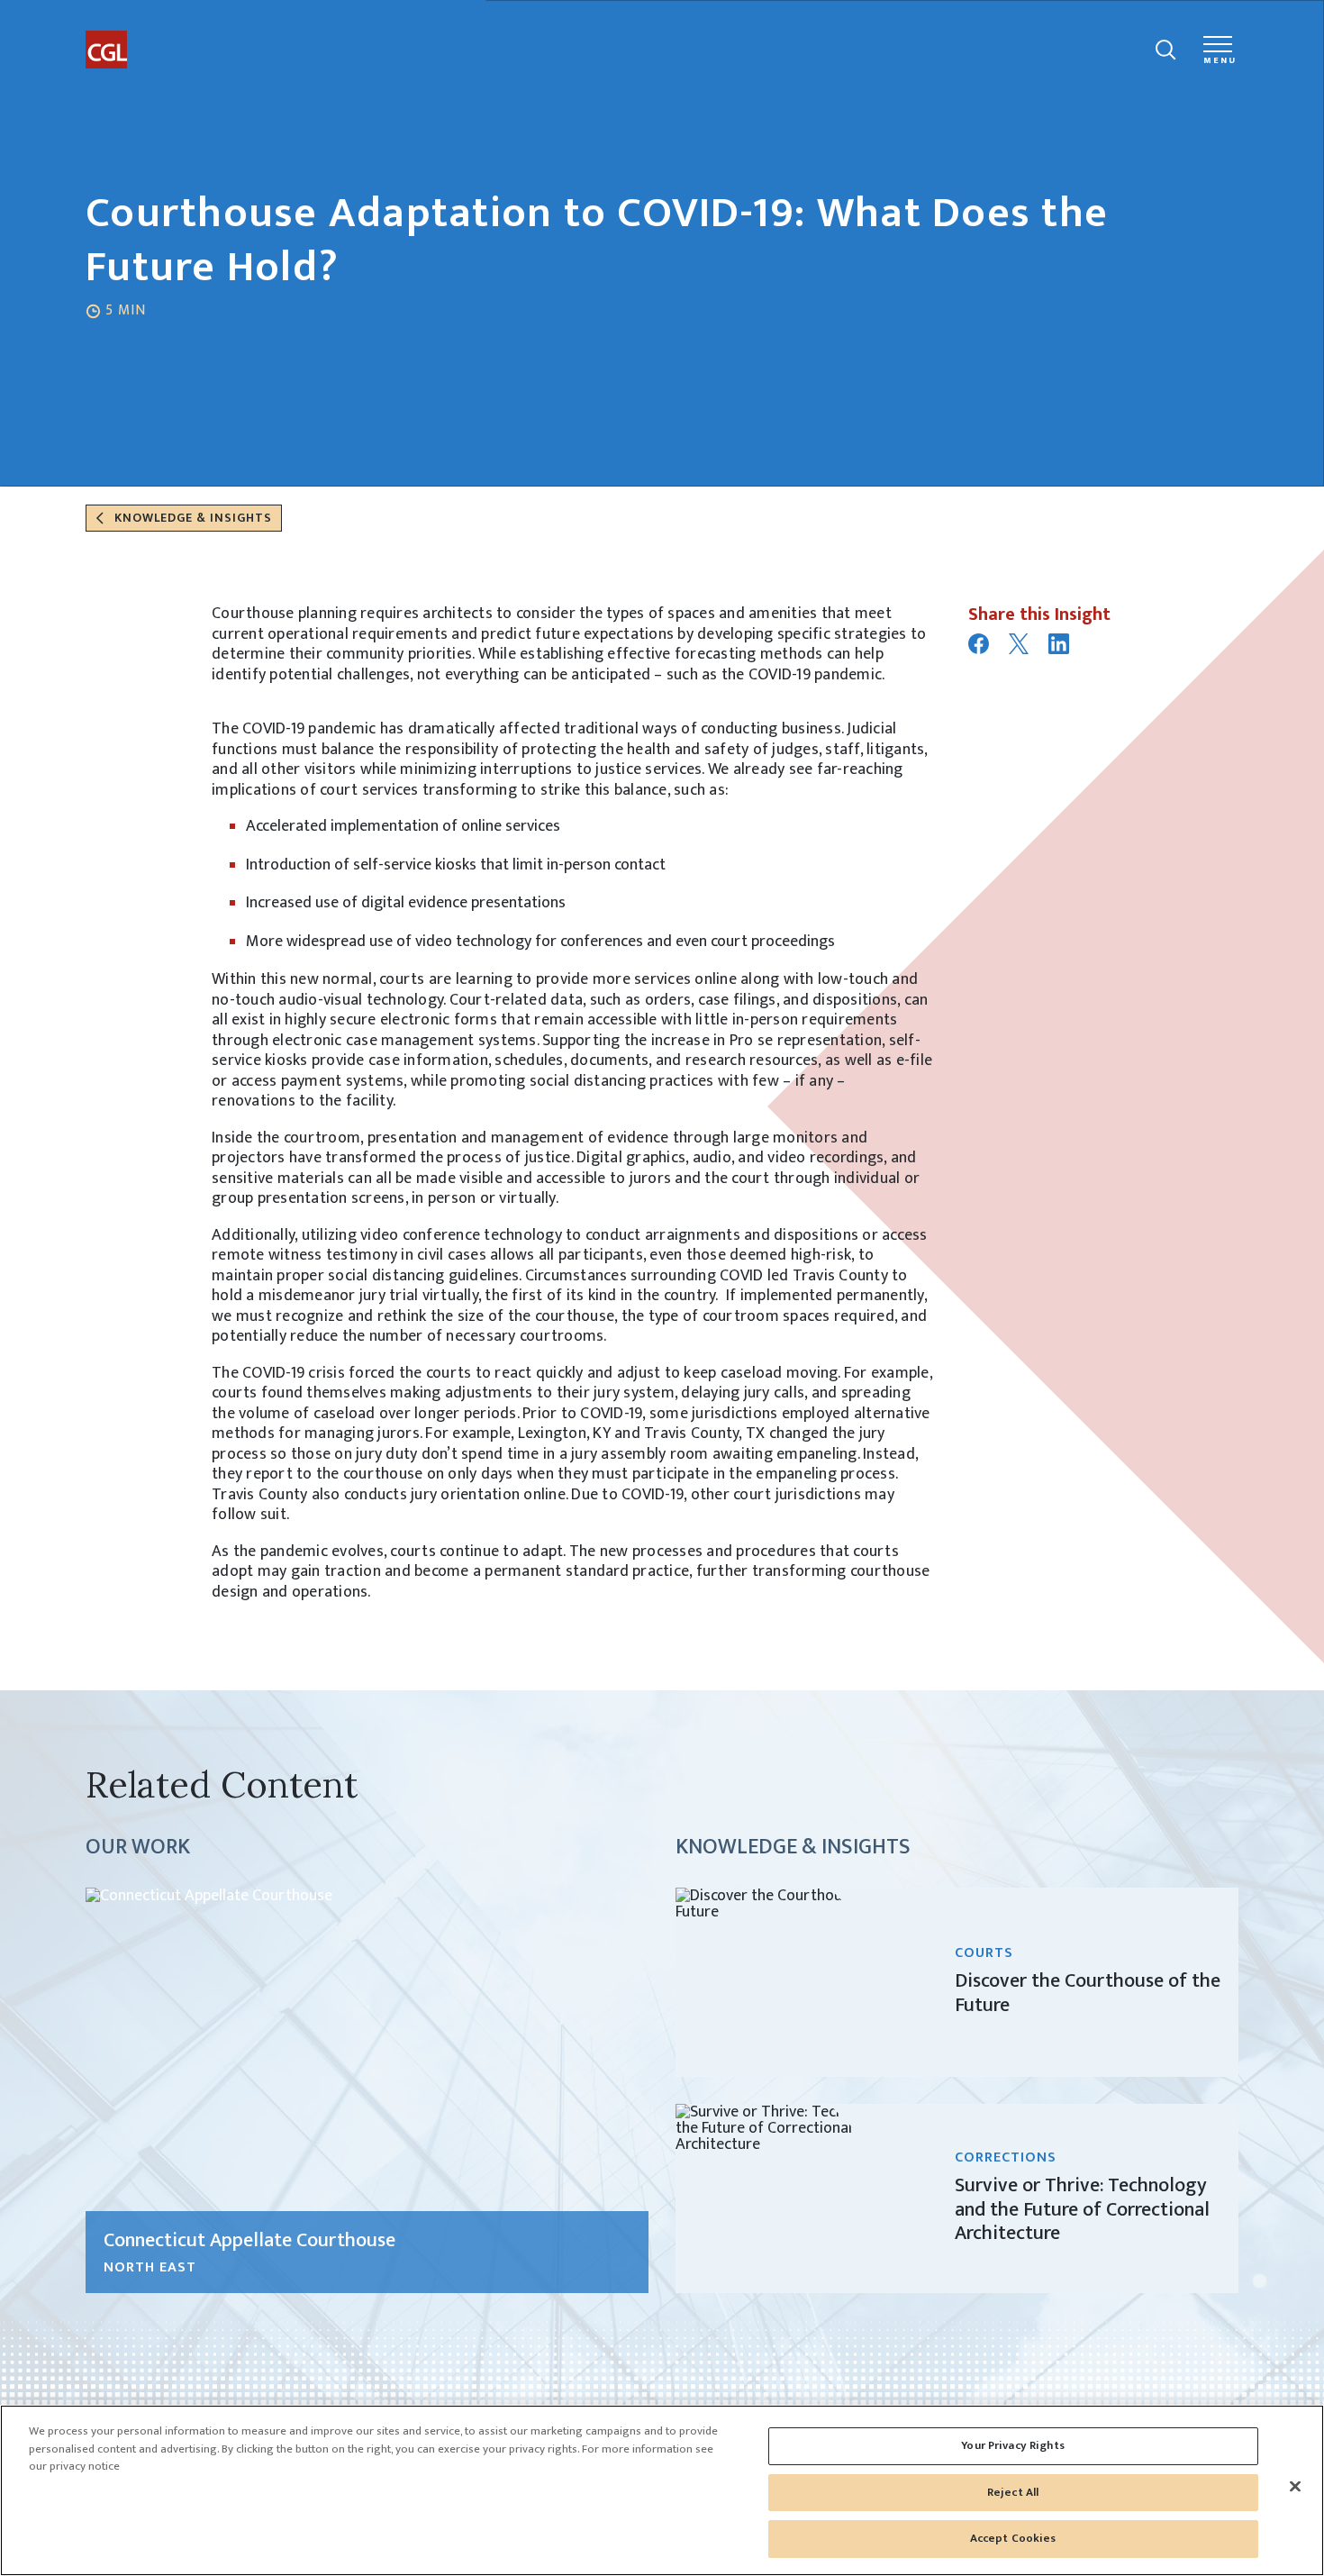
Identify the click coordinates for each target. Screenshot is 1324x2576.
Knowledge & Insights (191, 518)
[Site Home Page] (153, 34)
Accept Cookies (1013, 2538)
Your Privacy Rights (1012, 2445)
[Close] (1295, 2487)
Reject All (1013, 2492)
